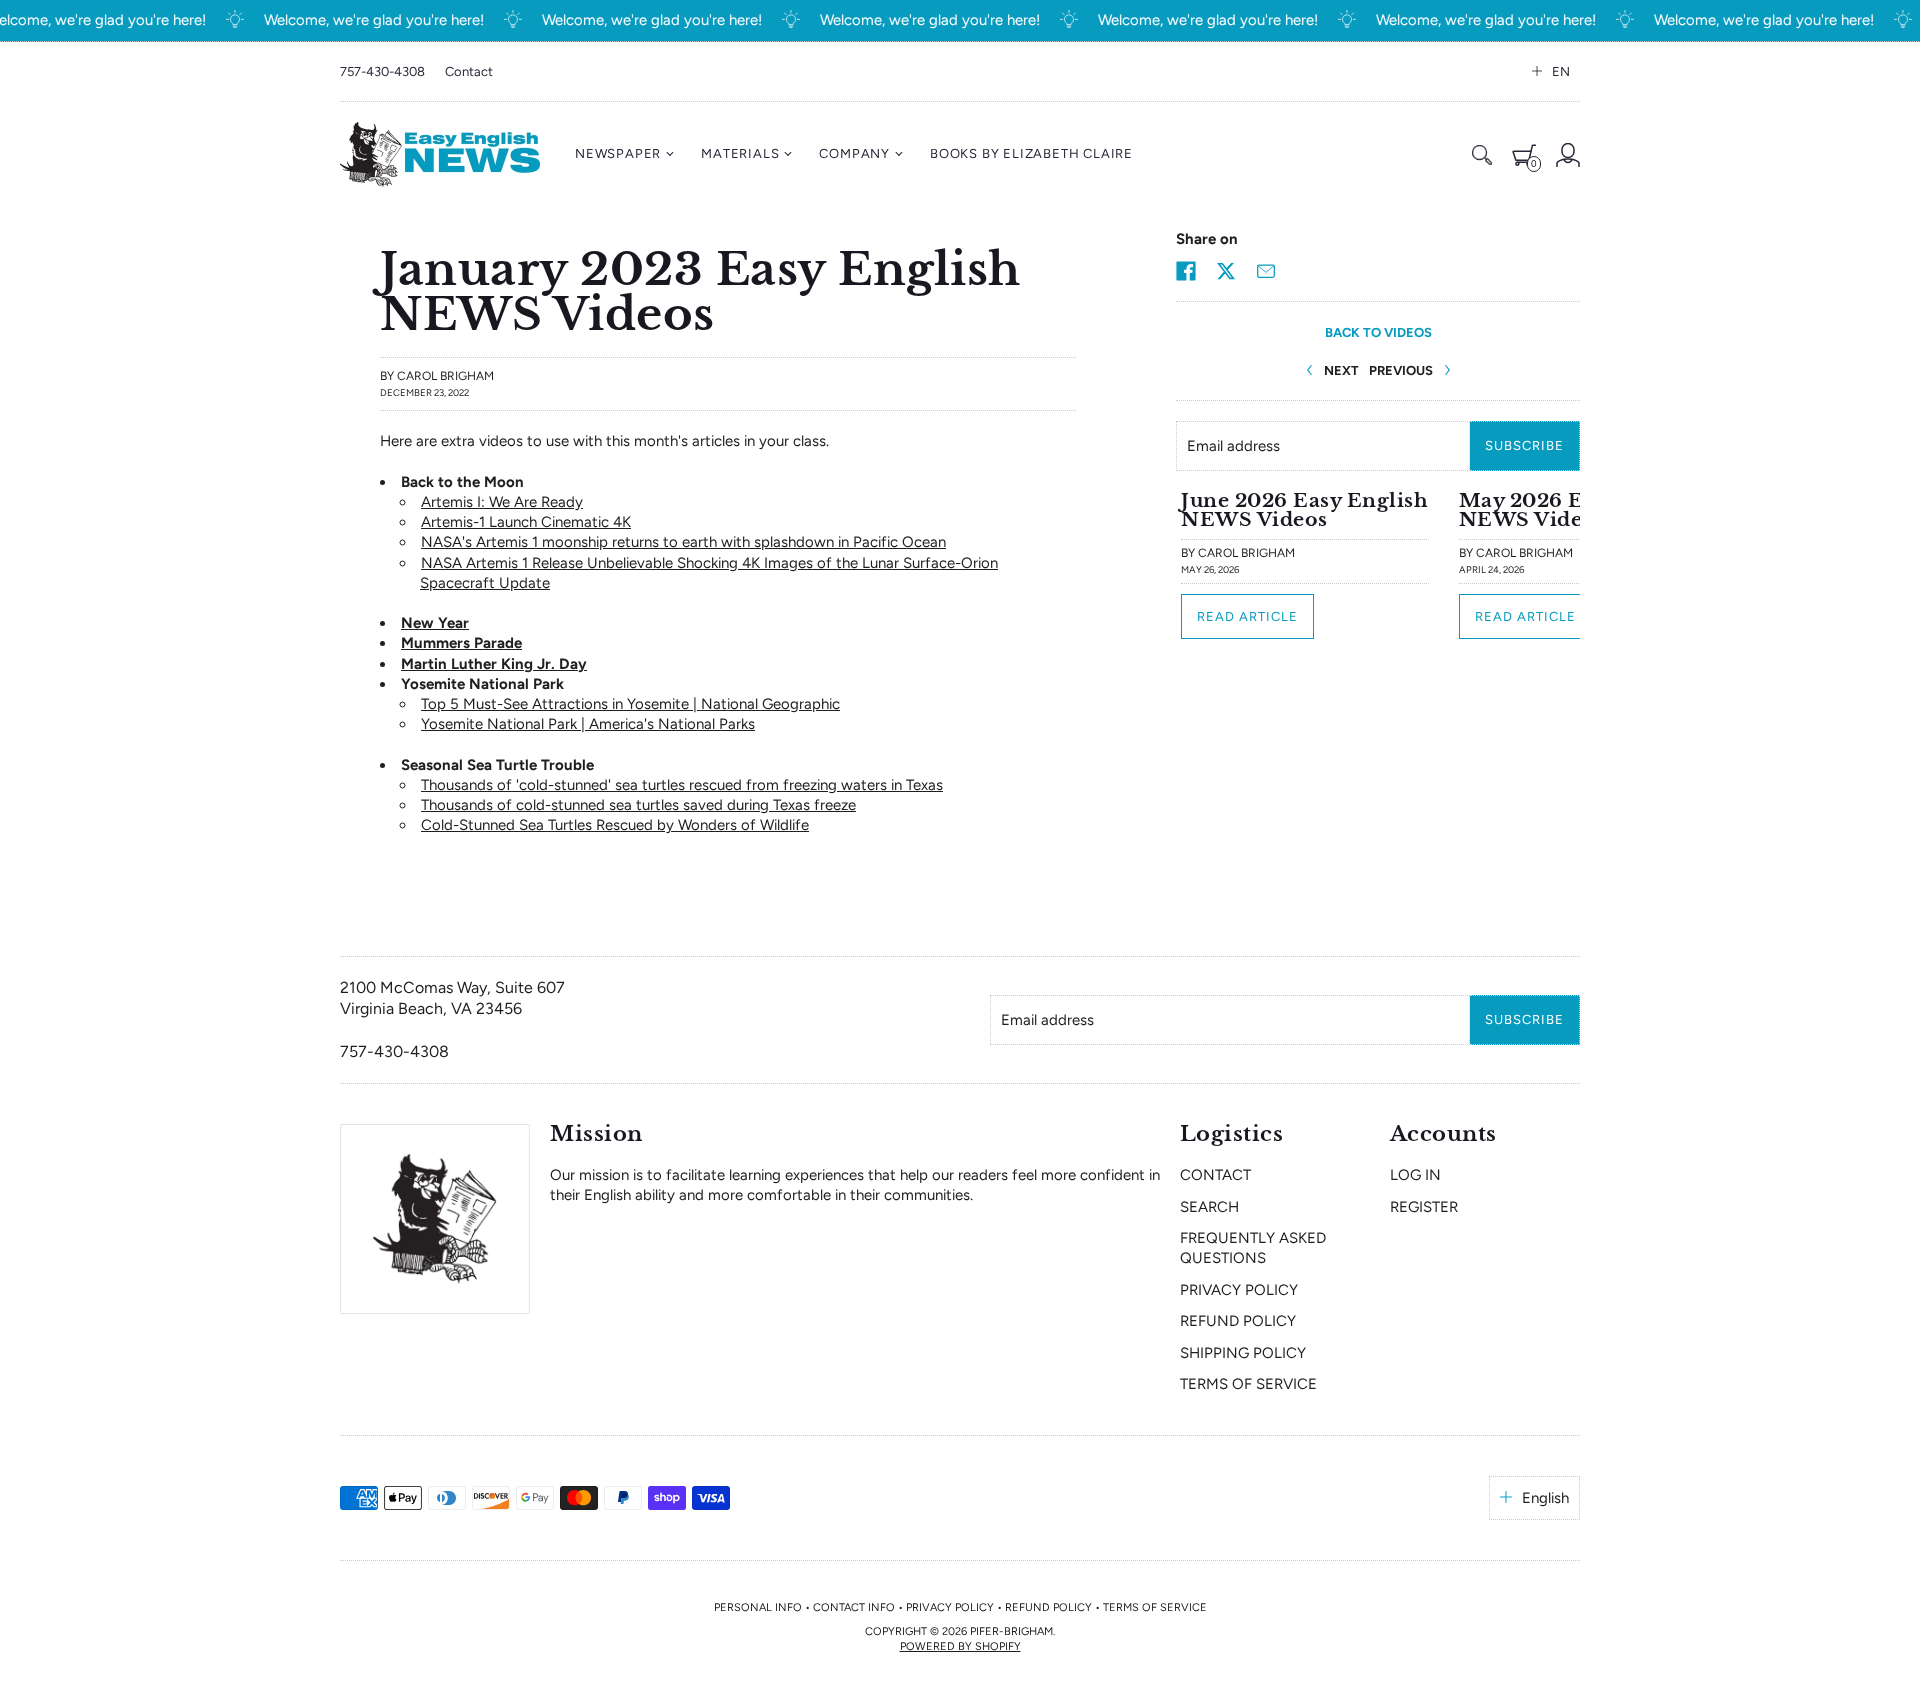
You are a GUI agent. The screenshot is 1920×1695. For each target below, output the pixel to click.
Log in (1415, 1175)
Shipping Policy (1243, 1353)
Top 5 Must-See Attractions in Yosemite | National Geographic (630, 704)
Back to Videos (1378, 332)
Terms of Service (1248, 1384)
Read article (1247, 616)
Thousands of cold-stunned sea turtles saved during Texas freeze (638, 805)
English (1545, 1498)
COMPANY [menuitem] (854, 153)
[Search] (1482, 155)
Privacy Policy (1239, 1290)
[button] (1186, 271)
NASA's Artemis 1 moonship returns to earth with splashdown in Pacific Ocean (683, 542)
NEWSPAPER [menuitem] (618, 153)
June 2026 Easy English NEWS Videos (1304, 509)
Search (1209, 1207)
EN (1561, 71)
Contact (469, 71)
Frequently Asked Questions (1253, 1248)
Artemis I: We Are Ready (502, 502)
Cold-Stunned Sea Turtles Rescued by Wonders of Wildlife (615, 825)
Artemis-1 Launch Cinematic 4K (526, 522)
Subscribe (1524, 445)
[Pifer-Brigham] (440, 154)
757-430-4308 (382, 71)
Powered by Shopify (960, 1646)
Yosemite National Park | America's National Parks (588, 724)
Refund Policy (1238, 1321)
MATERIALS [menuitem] (740, 153)
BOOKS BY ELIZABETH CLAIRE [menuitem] (1031, 153)
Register (1424, 1207)
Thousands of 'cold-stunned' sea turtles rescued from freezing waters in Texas (682, 785)
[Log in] (1568, 155)
